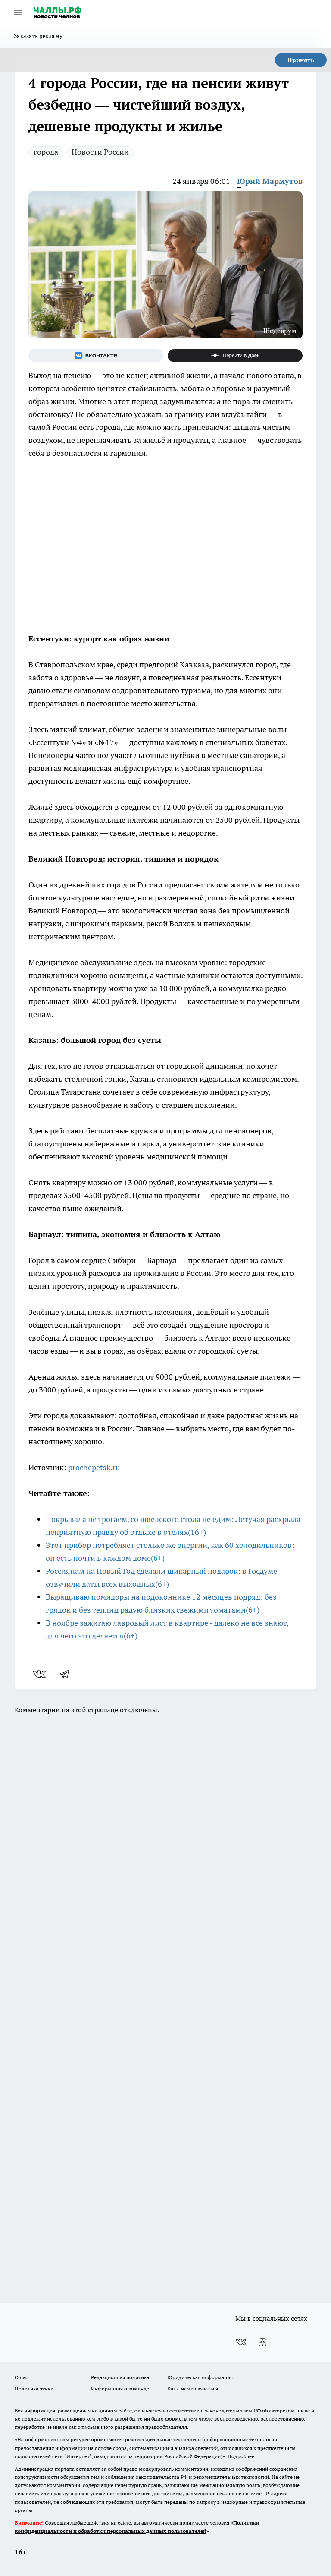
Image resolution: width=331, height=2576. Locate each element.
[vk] (40, 1674)
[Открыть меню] (18, 13)
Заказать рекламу (38, 36)
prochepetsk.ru (94, 1467)
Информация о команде (120, 2388)
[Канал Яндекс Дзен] (235, 356)
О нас (21, 2377)
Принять (301, 60)
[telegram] (67, 1674)
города (46, 152)
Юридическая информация (200, 2377)
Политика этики (34, 2388)
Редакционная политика (120, 2377)
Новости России (100, 152)
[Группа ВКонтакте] (96, 356)
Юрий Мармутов (270, 181)
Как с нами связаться (193, 2388)
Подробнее (241, 2456)
